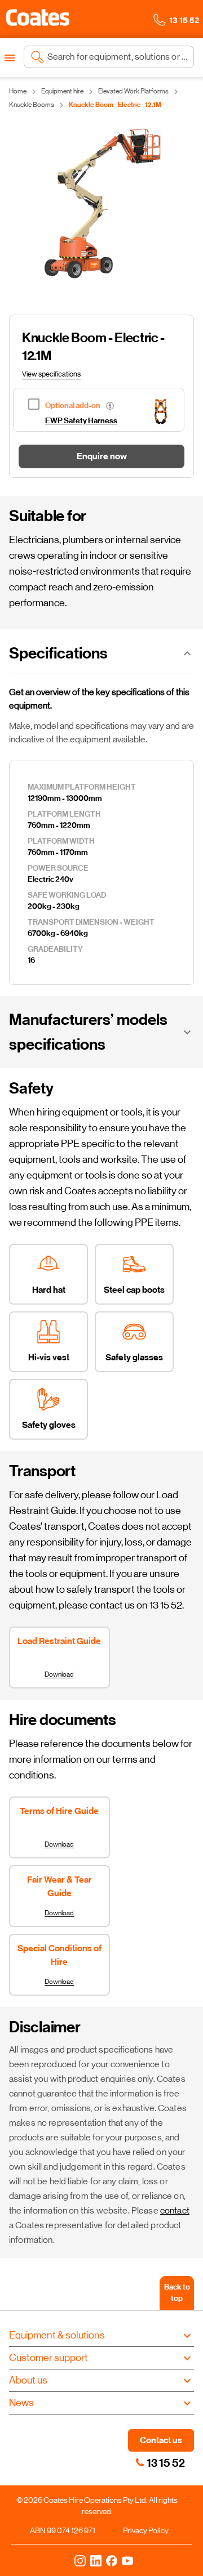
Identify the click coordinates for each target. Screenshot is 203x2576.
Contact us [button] (161, 2440)
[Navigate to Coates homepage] (38, 19)
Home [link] (18, 91)
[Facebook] (112, 2560)
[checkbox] (80, 404)
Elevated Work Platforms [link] (133, 91)
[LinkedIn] (96, 2560)
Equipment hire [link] (62, 91)
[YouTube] (127, 2560)
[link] (140, 2462)
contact (175, 2210)
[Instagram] (80, 2560)
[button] (38, 17)
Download (59, 1674)
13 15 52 (166, 2463)
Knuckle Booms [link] (32, 105)
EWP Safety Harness (81, 421)
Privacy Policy (146, 2530)
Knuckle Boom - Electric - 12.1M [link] (115, 105)
